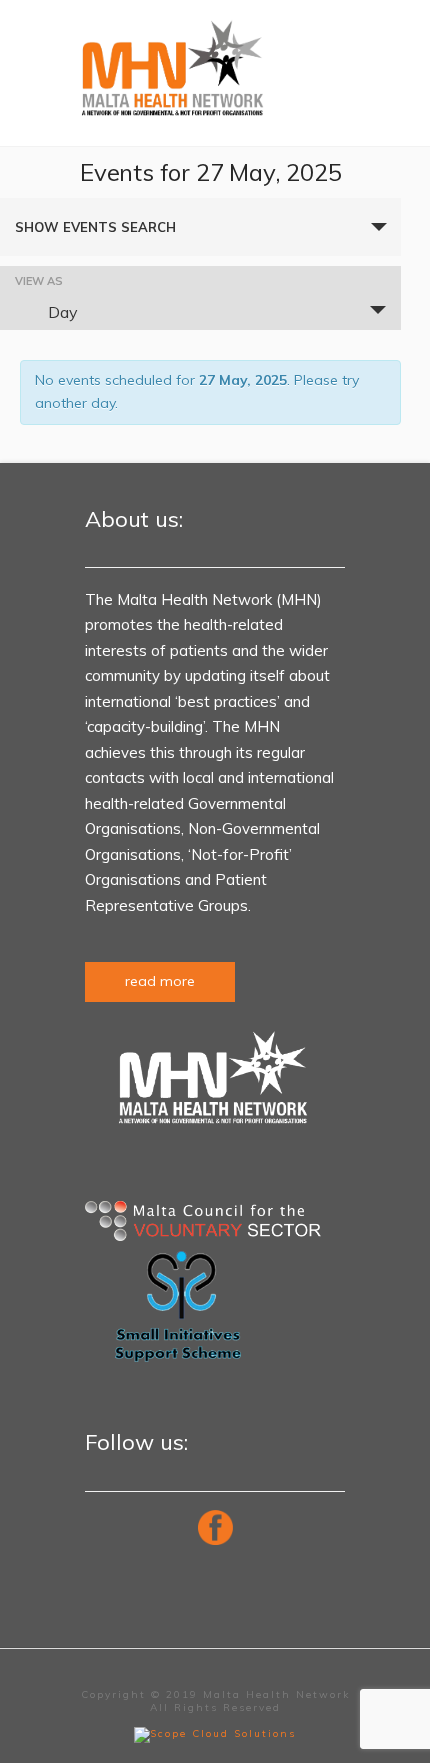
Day (63, 312)
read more (160, 981)
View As (39, 281)
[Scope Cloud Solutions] (215, 1733)
